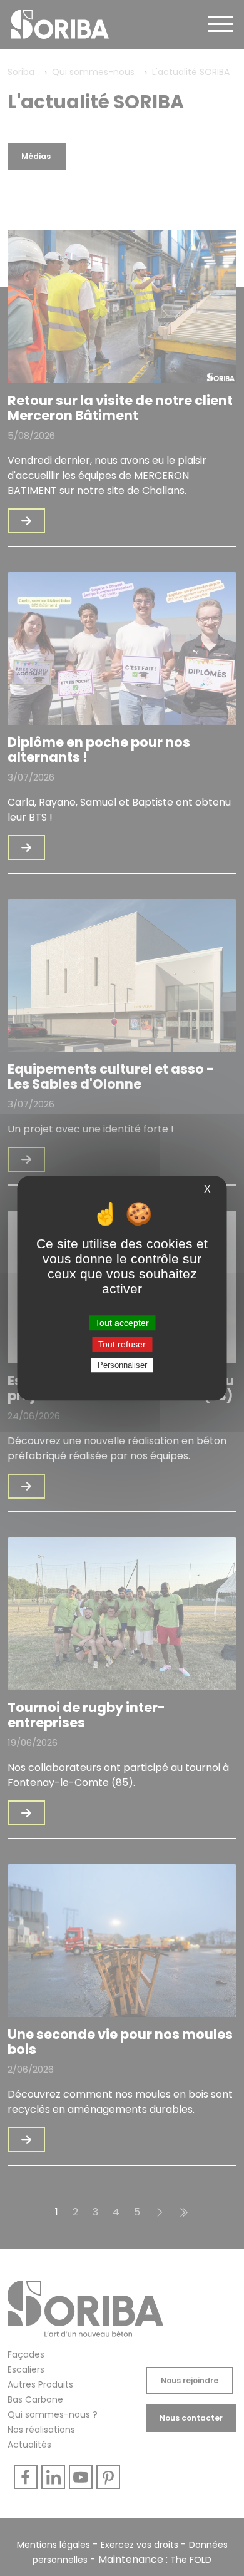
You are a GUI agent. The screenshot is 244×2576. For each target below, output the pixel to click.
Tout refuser (122, 1344)
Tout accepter (122, 1323)
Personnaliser (122, 1365)
